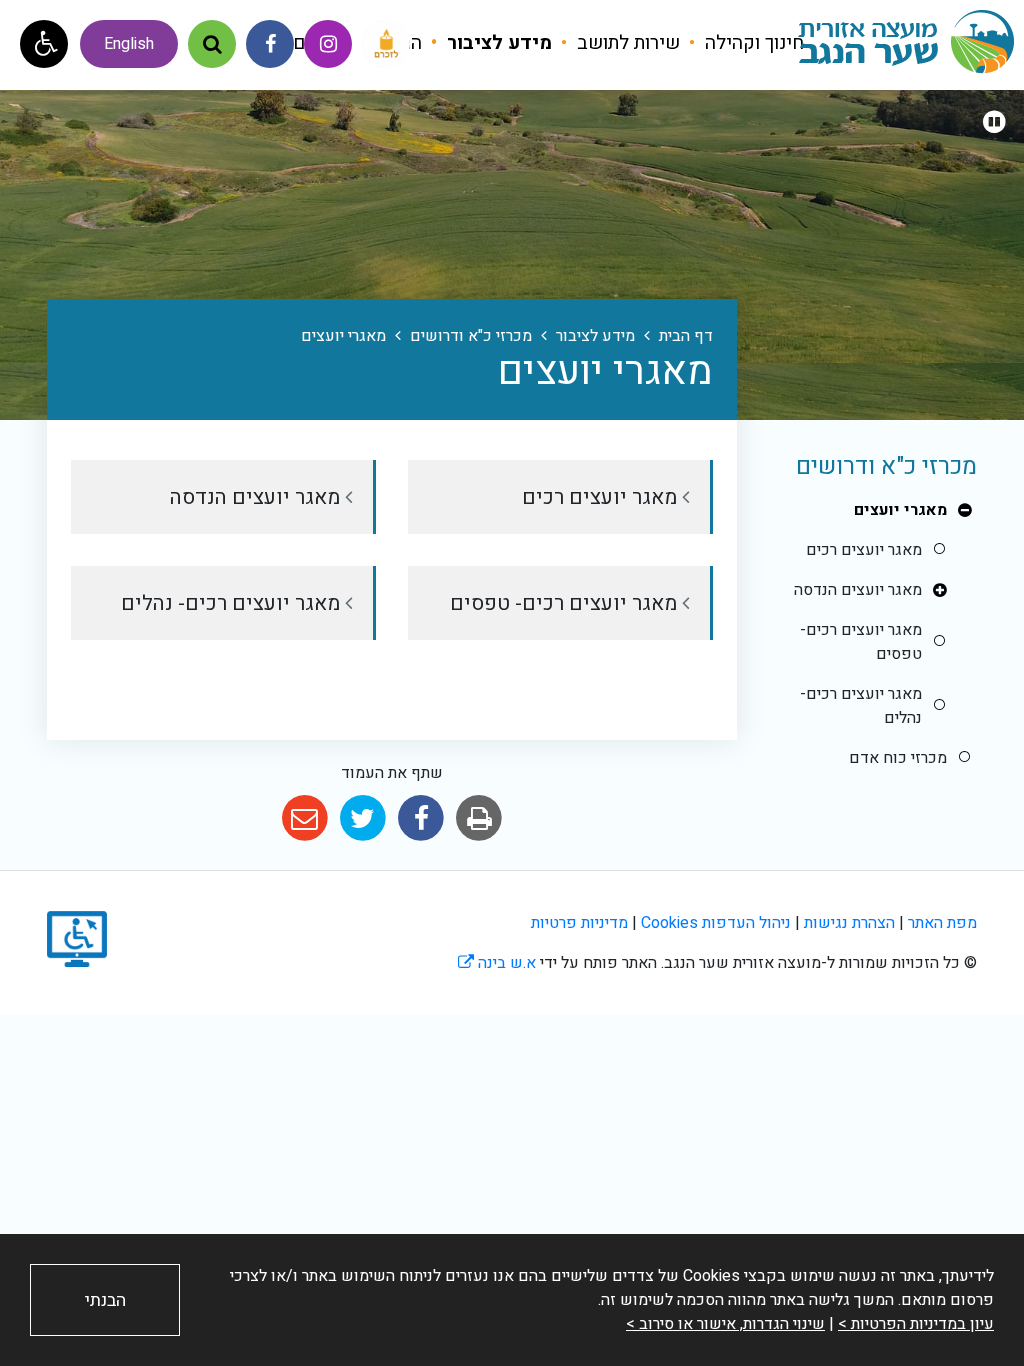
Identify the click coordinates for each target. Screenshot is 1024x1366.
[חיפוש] (212, 44)
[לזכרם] (386, 44)
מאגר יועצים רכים (864, 550)
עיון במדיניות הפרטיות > (916, 1324)
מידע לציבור (497, 43)
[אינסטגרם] (328, 44)
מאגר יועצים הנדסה (858, 590)
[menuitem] (744, 43)
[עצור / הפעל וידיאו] (994, 123)
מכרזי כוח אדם (898, 758)
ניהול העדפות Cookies (716, 923)
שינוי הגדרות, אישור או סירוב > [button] (725, 1324)
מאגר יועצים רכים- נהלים (861, 706)
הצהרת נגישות (849, 923)
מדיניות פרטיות (579, 923)
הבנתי (105, 1300)
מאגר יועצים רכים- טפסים (861, 642)
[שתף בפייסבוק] (421, 818)
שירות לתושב (626, 43)
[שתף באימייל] (304, 818)
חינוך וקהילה (752, 43)
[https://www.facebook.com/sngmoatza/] (270, 44)
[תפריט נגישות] (44, 44)
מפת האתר (942, 923)
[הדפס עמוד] (479, 818)
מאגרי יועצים (900, 510)
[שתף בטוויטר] (362, 818)
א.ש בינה (497, 963)
